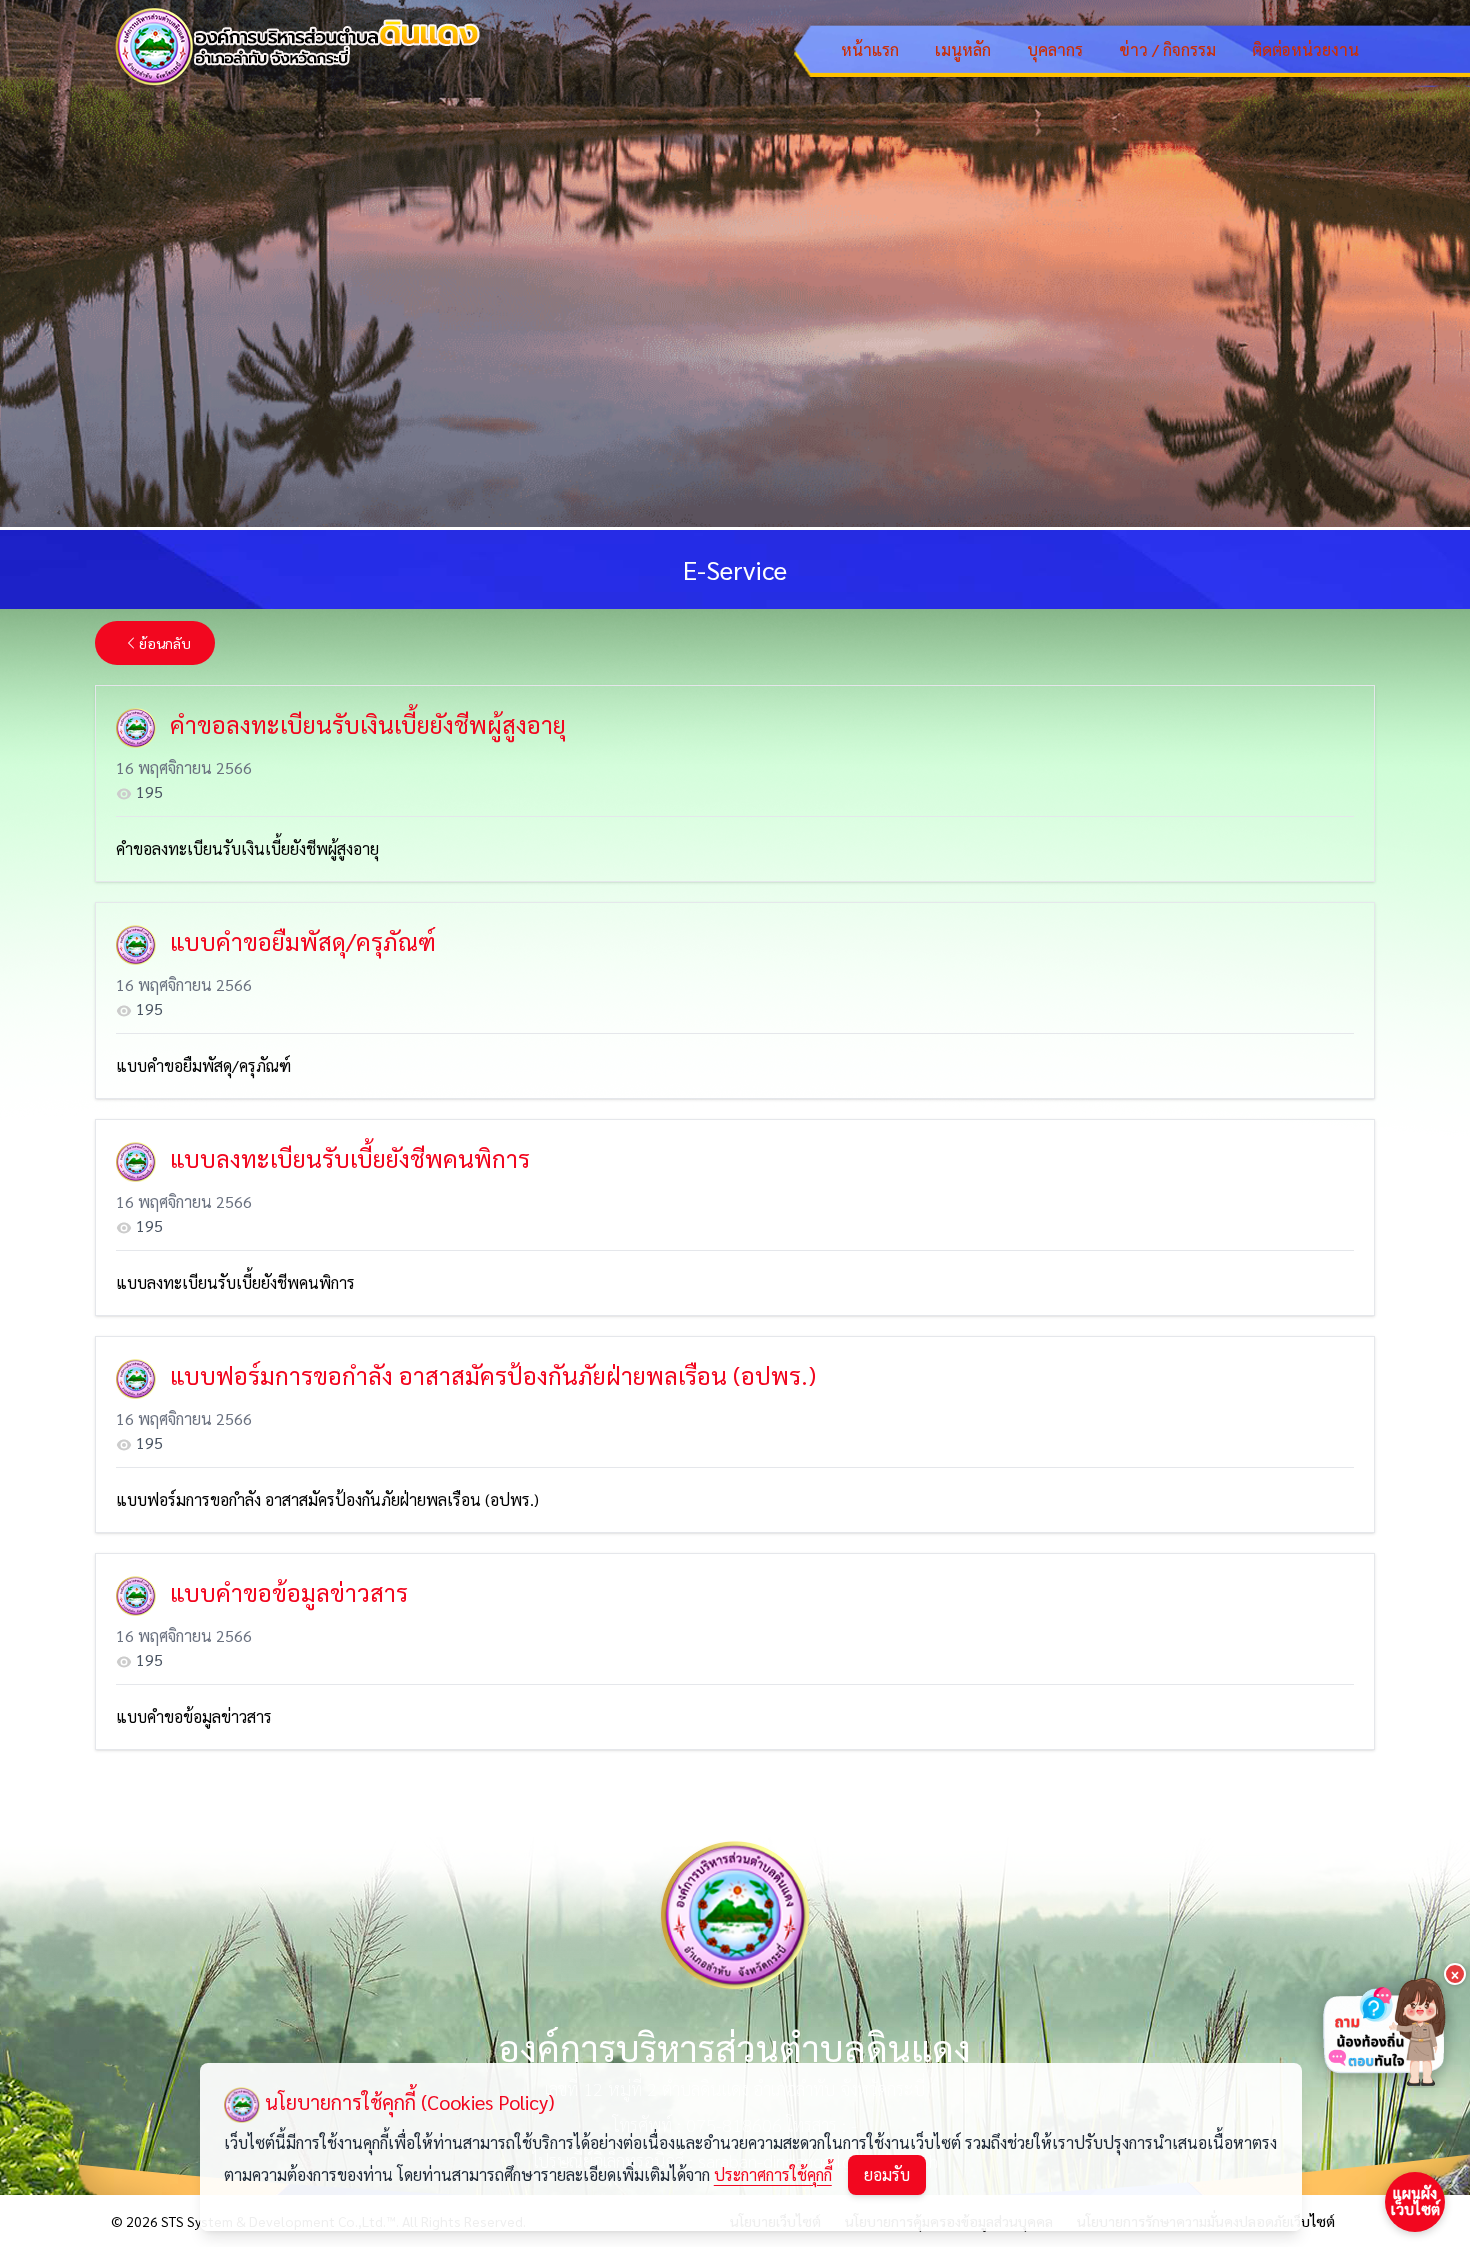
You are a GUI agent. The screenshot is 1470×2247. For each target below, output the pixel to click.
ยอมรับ (887, 2174)
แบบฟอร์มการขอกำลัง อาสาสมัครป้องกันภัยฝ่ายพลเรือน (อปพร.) (327, 1499)
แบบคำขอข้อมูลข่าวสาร (194, 1716)
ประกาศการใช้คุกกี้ (773, 2174)
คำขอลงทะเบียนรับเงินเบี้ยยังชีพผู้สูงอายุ (247, 848)
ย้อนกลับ (165, 643)
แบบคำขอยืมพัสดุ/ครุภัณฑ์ (203, 1065)
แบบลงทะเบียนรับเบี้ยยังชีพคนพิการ (235, 1282)
